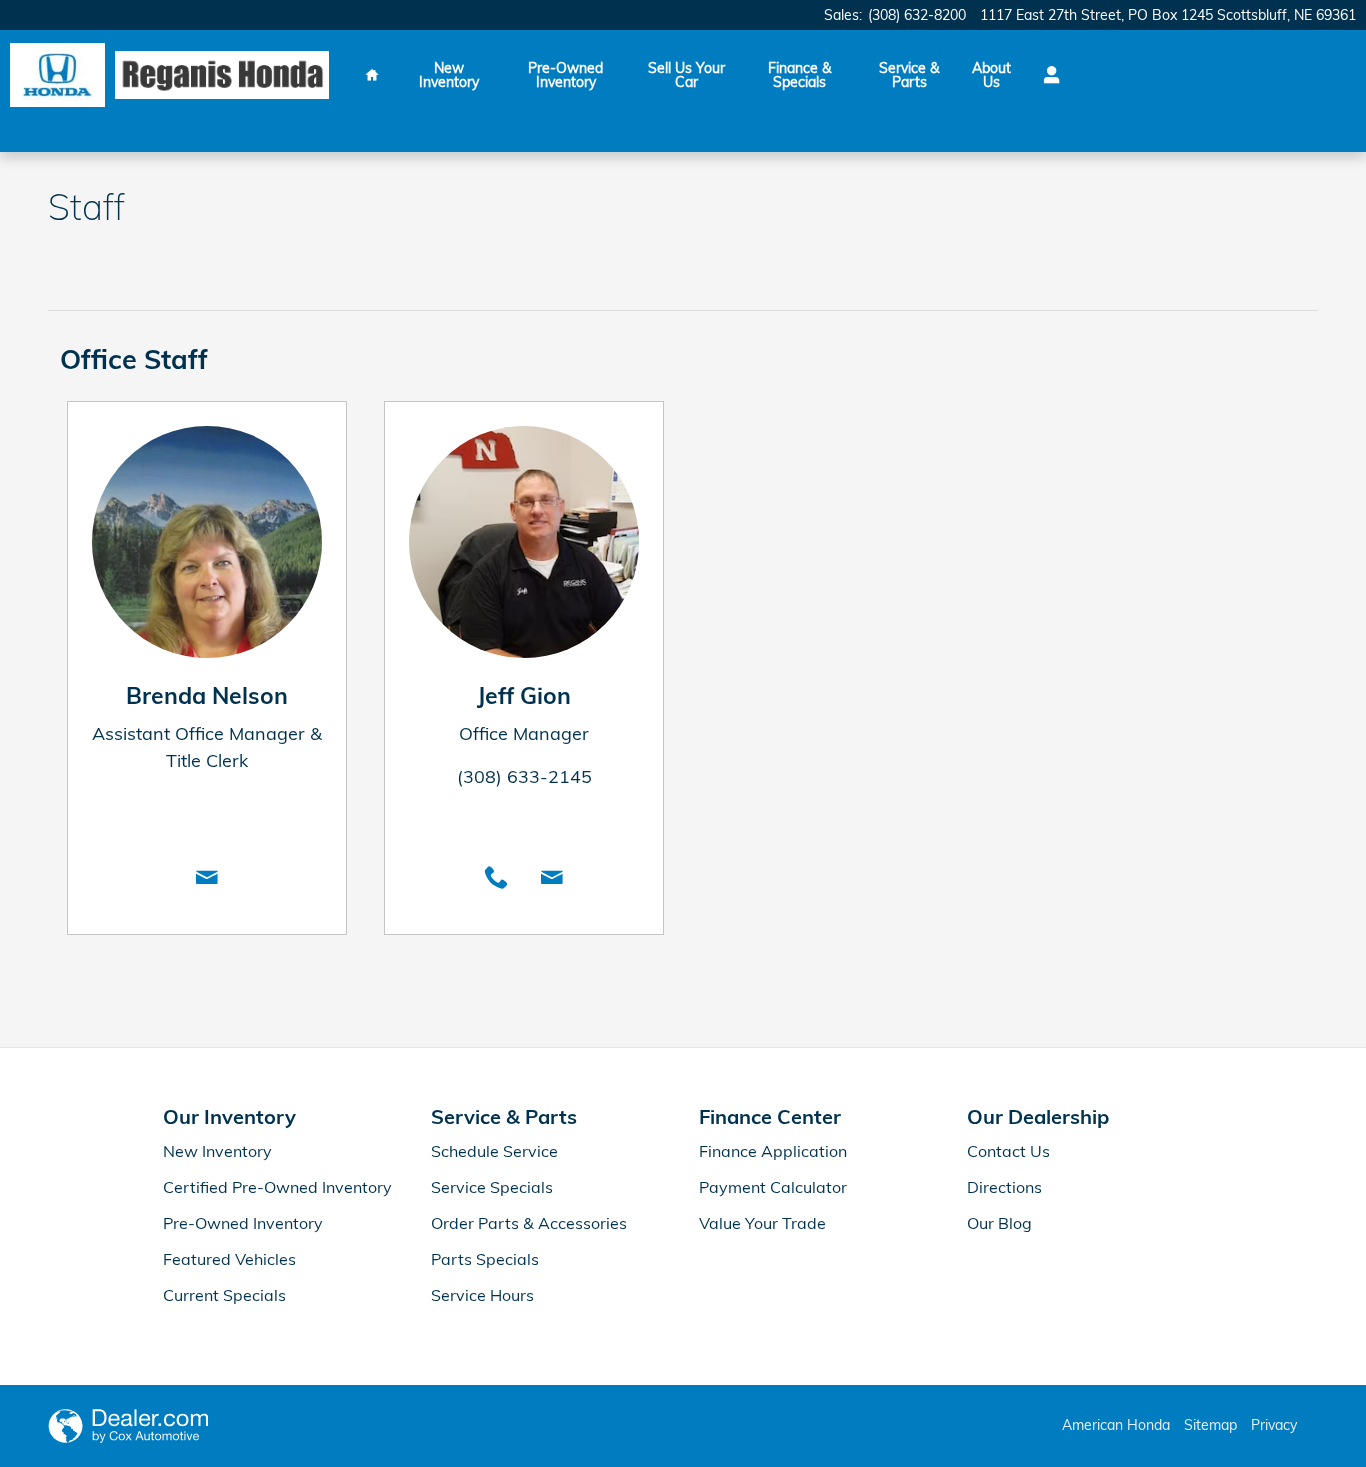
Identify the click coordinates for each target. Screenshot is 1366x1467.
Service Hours (482, 1295)
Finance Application (773, 1151)
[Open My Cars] (1046, 75)
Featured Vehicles (229, 1259)
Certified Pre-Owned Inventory (277, 1187)
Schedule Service (494, 1151)
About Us (991, 75)
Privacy (1274, 1425)
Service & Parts (909, 75)
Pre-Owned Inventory (565, 75)
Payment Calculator (773, 1187)
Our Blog (999, 1223)
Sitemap (1210, 1425)
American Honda (1116, 1425)
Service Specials (492, 1187)
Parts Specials (485, 1259)
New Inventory (449, 75)
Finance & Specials (799, 75)
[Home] (57, 75)
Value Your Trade (762, 1223)
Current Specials (224, 1295)
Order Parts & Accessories (529, 1223)
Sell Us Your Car (686, 75)
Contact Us (1008, 1151)
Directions (1004, 1187)
